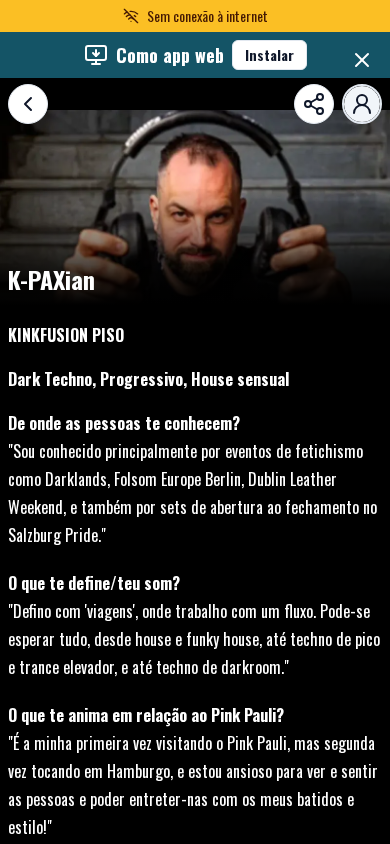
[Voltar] (28, 104)
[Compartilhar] (314, 104)
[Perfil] (362, 104)
